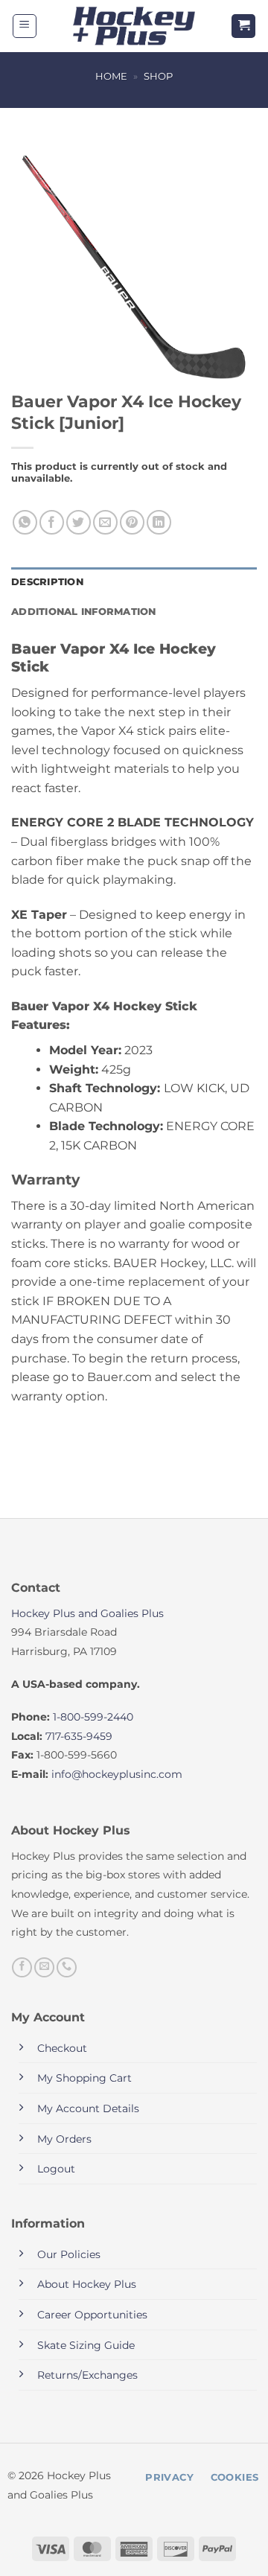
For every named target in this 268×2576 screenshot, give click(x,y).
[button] (25, 26)
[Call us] (67, 1968)
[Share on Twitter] (79, 522)
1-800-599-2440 (93, 1717)
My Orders (64, 2139)
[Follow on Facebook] (22, 1968)
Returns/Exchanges (87, 2375)
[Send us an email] (44, 1968)
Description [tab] (47, 582)
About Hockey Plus (87, 2284)
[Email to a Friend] (105, 522)
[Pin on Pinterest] (132, 522)
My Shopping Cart (84, 2078)
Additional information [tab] (84, 612)
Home (111, 76)
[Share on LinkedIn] (159, 522)
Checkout (62, 2048)
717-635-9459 (79, 1736)
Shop (158, 76)
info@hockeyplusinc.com (117, 1774)
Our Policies (69, 2254)
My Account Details (88, 2108)
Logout (56, 2169)
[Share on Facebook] (52, 522)
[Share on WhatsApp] (25, 522)
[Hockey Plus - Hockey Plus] (134, 26)
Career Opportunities (92, 2315)
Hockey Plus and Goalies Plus (87, 1613)
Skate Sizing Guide (86, 2345)
